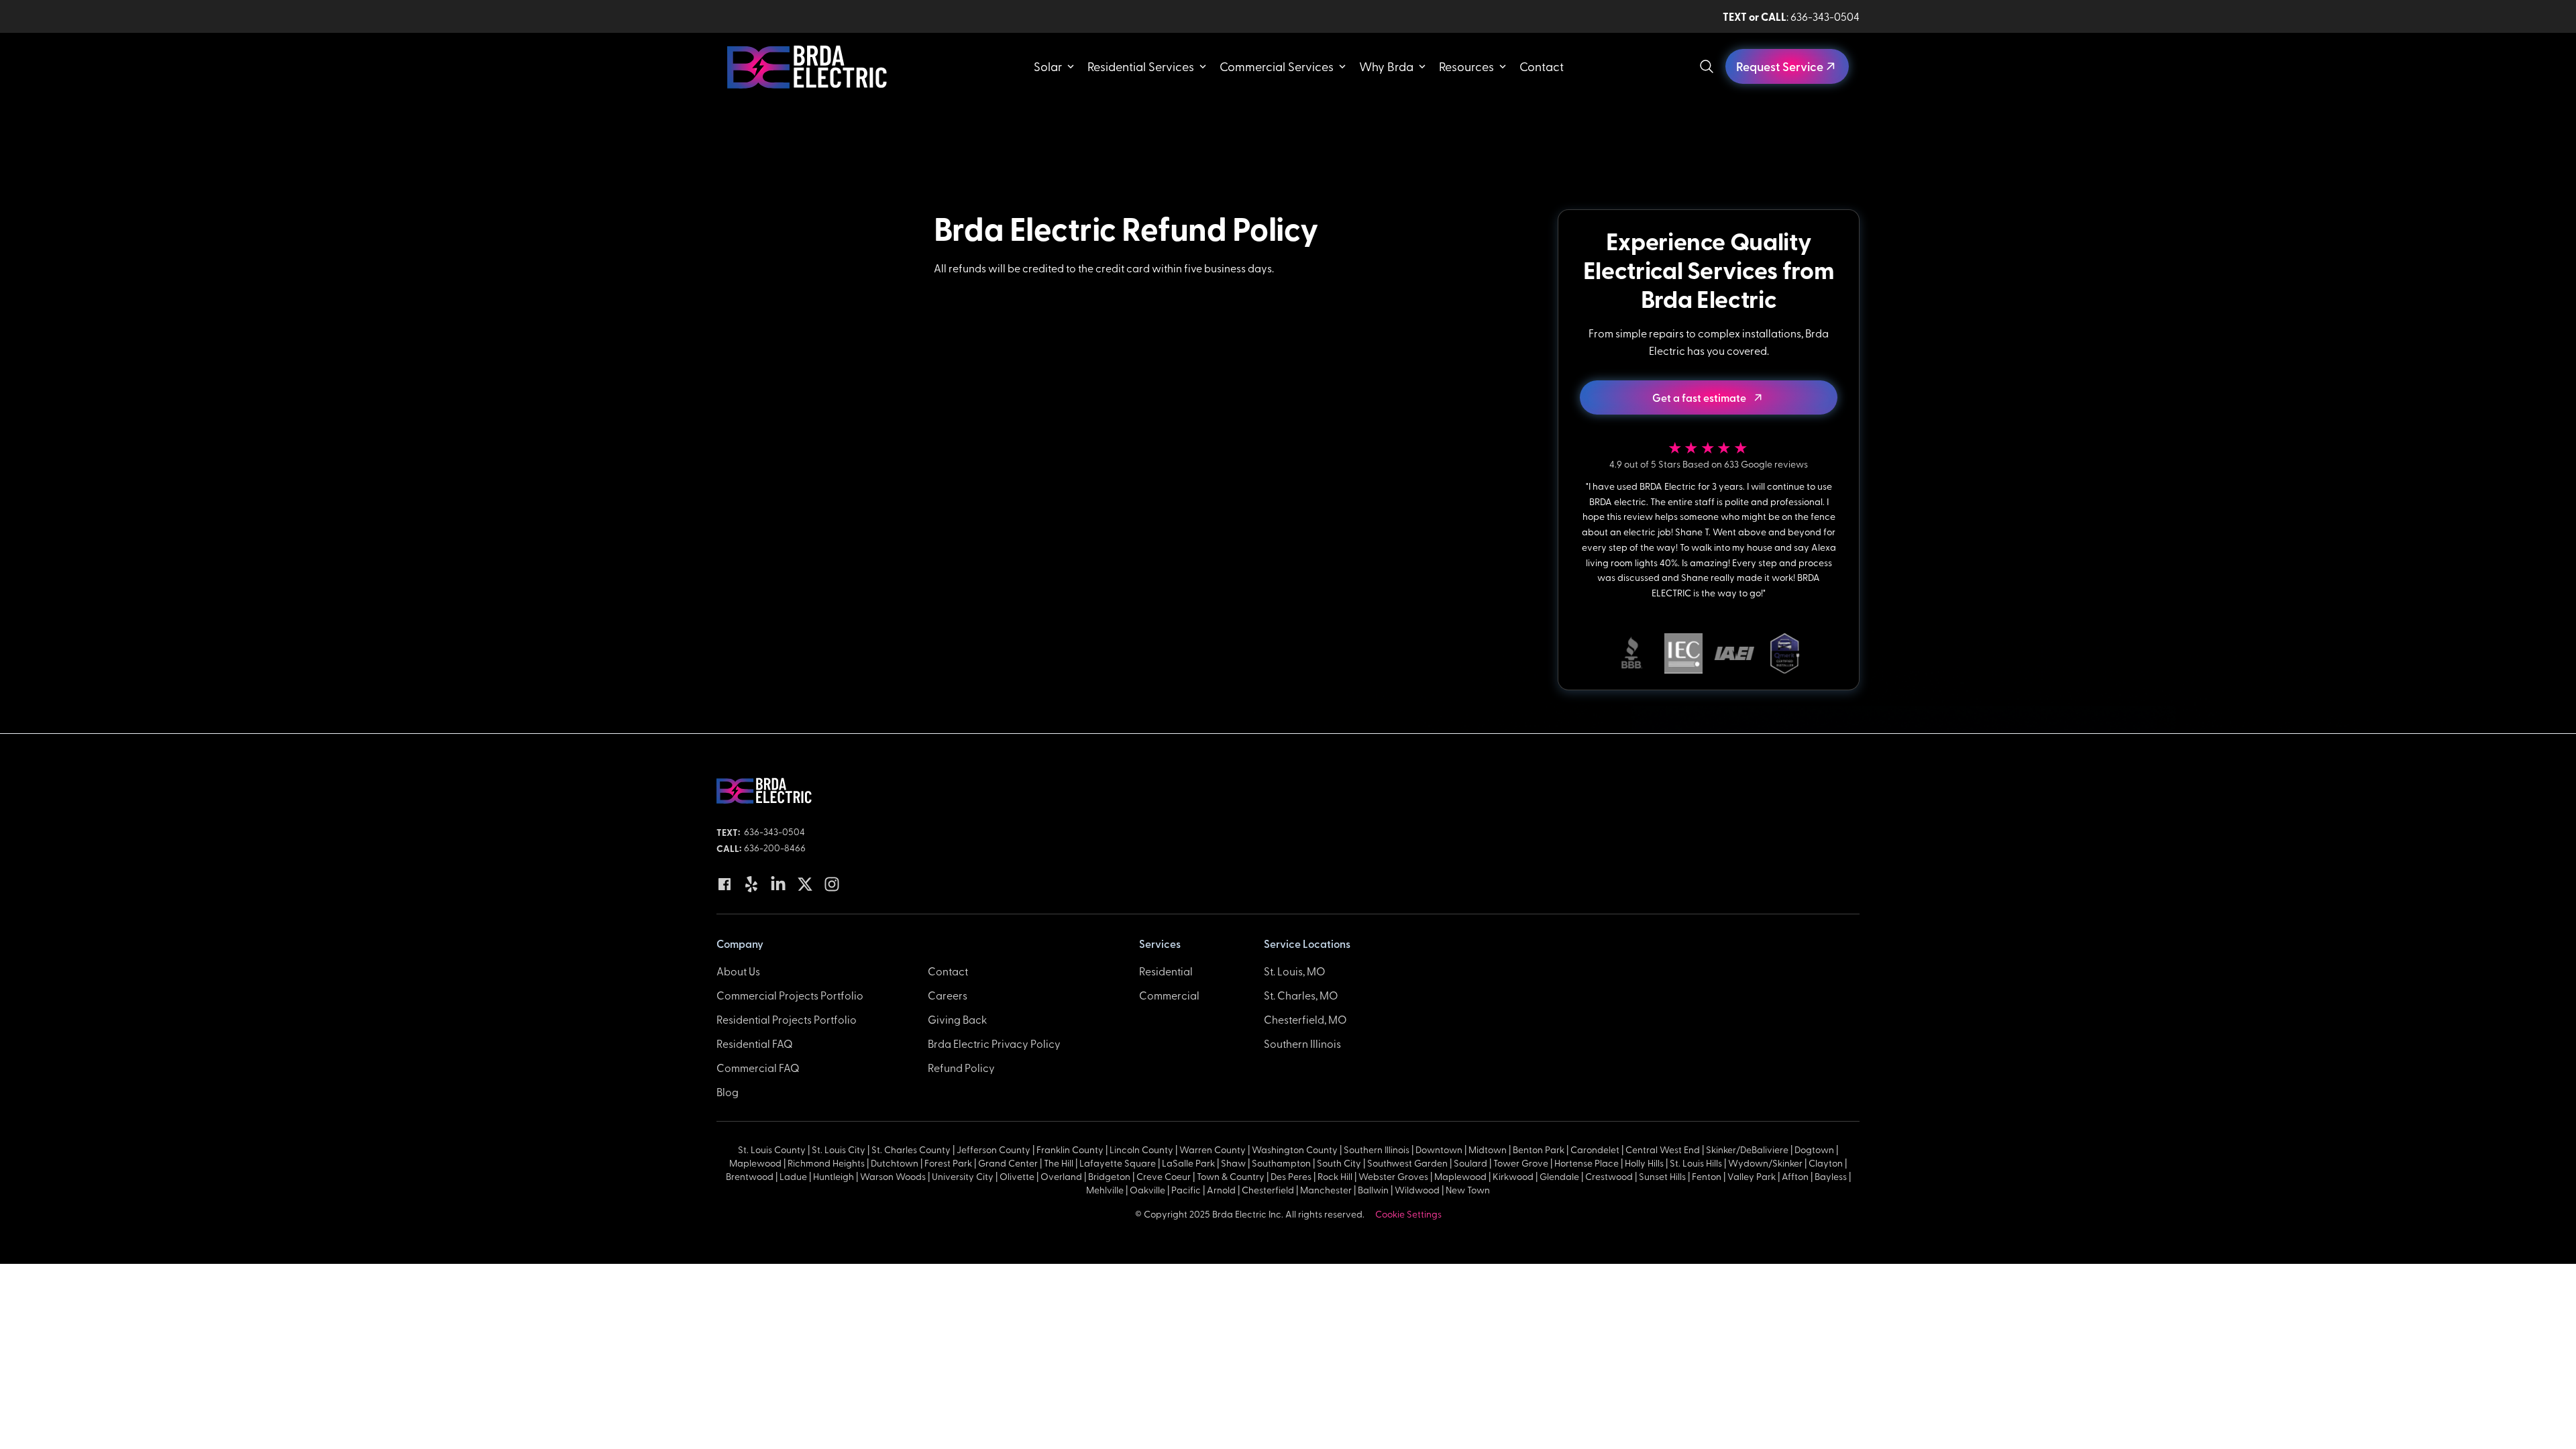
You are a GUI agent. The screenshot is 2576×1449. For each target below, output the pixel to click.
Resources (1466, 66)
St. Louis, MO (1295, 971)
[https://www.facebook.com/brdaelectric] (724, 884)
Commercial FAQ (758, 1067)
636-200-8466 (775, 848)
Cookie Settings (1408, 1214)
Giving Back (957, 1019)
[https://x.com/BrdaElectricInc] (805, 884)
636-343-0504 (774, 831)
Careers (948, 995)
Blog (728, 1091)
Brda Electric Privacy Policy (994, 1043)
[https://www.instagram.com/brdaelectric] (832, 884)
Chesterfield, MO (1305, 1019)
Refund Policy (961, 1067)
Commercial (1169, 995)
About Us (738, 971)
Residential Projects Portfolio (787, 1019)
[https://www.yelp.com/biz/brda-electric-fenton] (751, 884)
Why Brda (1386, 66)
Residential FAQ (755, 1043)
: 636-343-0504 (1791, 16)
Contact (1542, 66)
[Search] (1707, 66)
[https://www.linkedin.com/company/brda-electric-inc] (778, 884)
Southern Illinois (1302, 1043)
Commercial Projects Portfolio (790, 995)
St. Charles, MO (1301, 995)
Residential (1166, 971)
